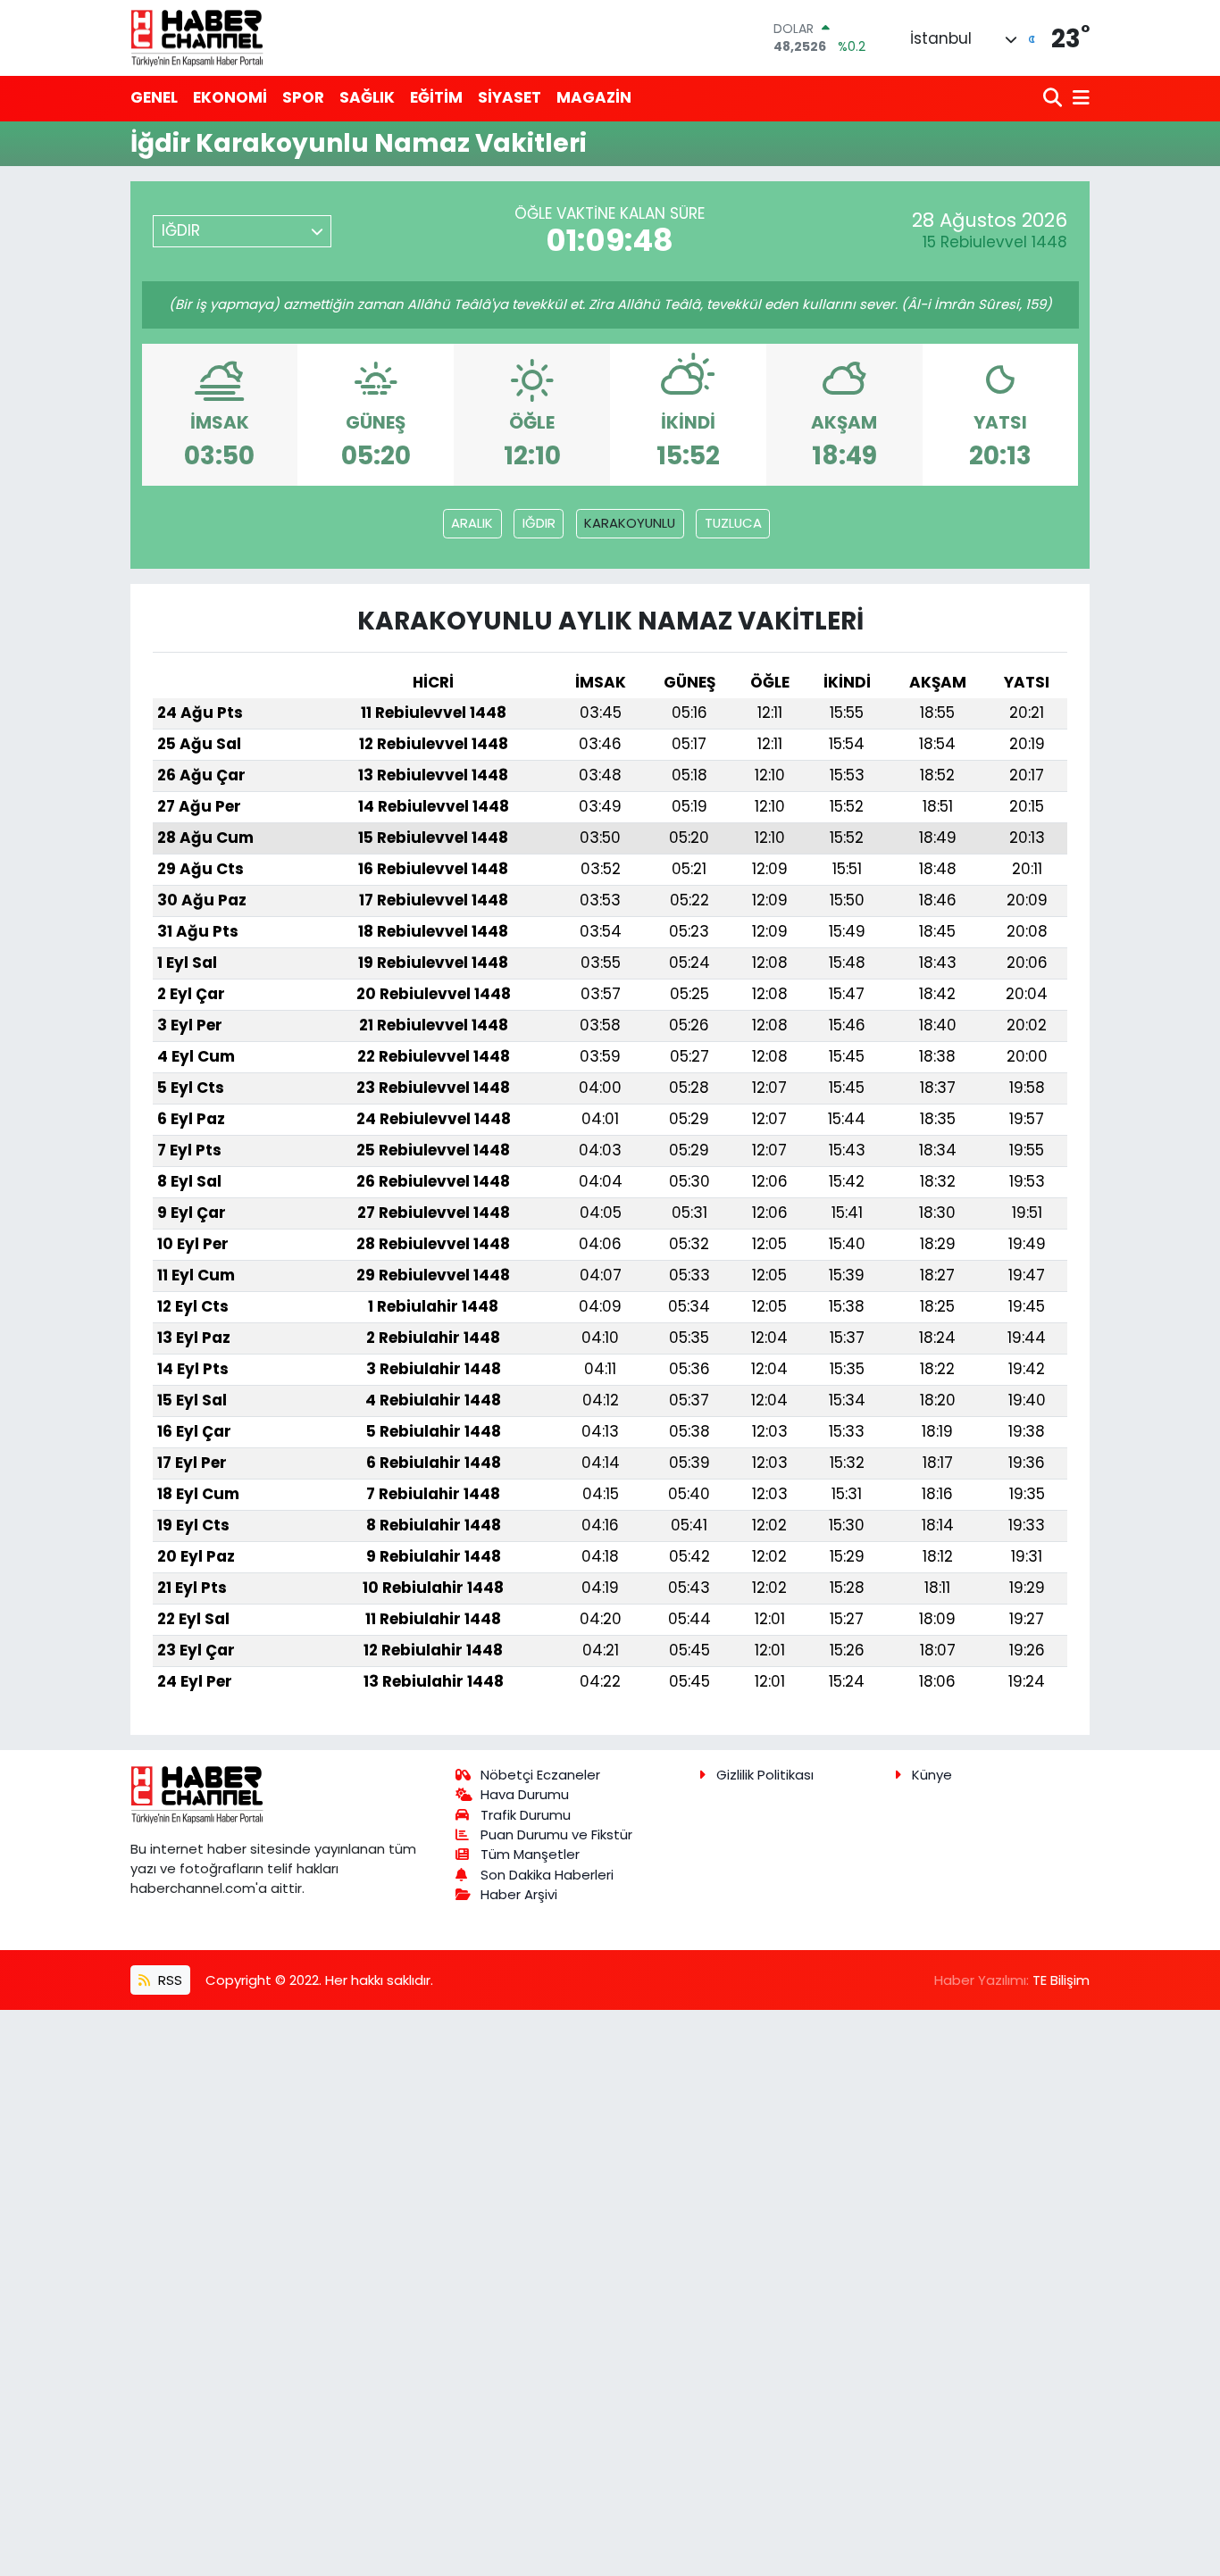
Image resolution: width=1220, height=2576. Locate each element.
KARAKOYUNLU (630, 523)
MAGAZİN (594, 97)
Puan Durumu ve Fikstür (556, 1834)
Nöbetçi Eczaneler (540, 1775)
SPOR (303, 97)
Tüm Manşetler (530, 1854)
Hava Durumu (525, 1794)
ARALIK (472, 523)
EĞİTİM (436, 97)
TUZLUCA (733, 523)
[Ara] (1054, 99)
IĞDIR (539, 523)
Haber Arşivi (519, 1894)
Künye (932, 1775)
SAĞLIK (367, 97)
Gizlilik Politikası (765, 1775)
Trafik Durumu (526, 1815)
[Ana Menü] (1078, 99)
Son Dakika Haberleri (547, 1875)
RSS (168, 1980)
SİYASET (510, 97)
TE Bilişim (1061, 1980)
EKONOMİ (230, 97)
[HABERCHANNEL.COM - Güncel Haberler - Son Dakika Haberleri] (197, 38)
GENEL (154, 97)
